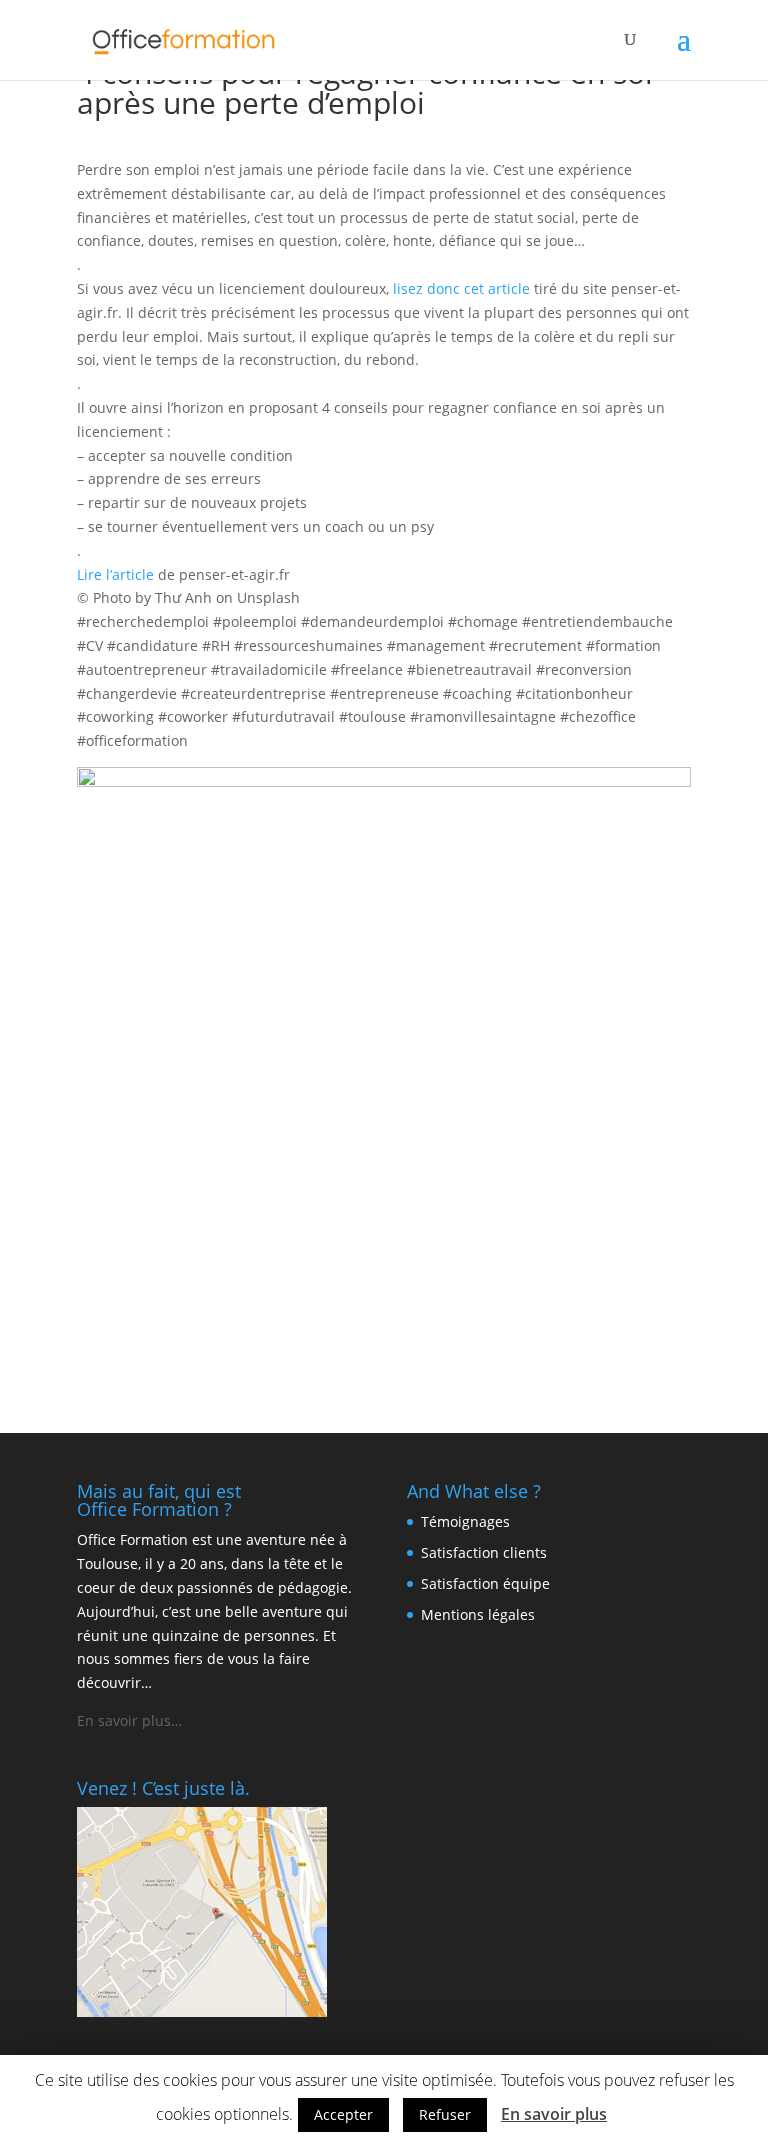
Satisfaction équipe (485, 1583)
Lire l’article (115, 574)
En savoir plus (554, 2114)
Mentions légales (478, 1614)
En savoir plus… (129, 1720)
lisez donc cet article (461, 288)
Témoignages (465, 1521)
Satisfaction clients (484, 1552)
